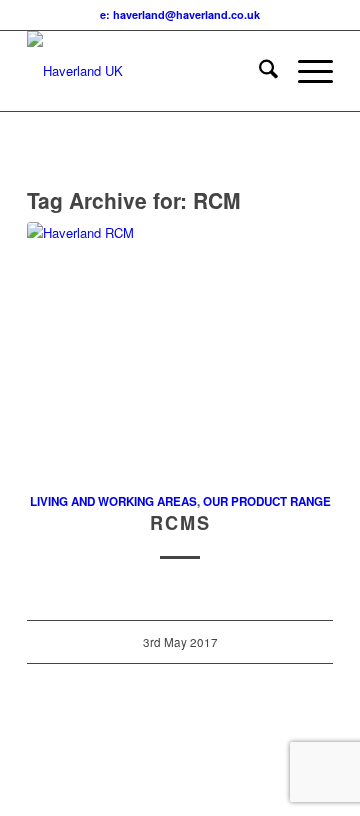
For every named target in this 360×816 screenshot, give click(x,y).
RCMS (180, 523)
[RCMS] (180, 345)
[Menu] (305, 71)
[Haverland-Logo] (149, 71)
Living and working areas (113, 501)
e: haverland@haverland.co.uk (180, 14)
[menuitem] (258, 71)
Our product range (267, 501)
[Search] (258, 71)
